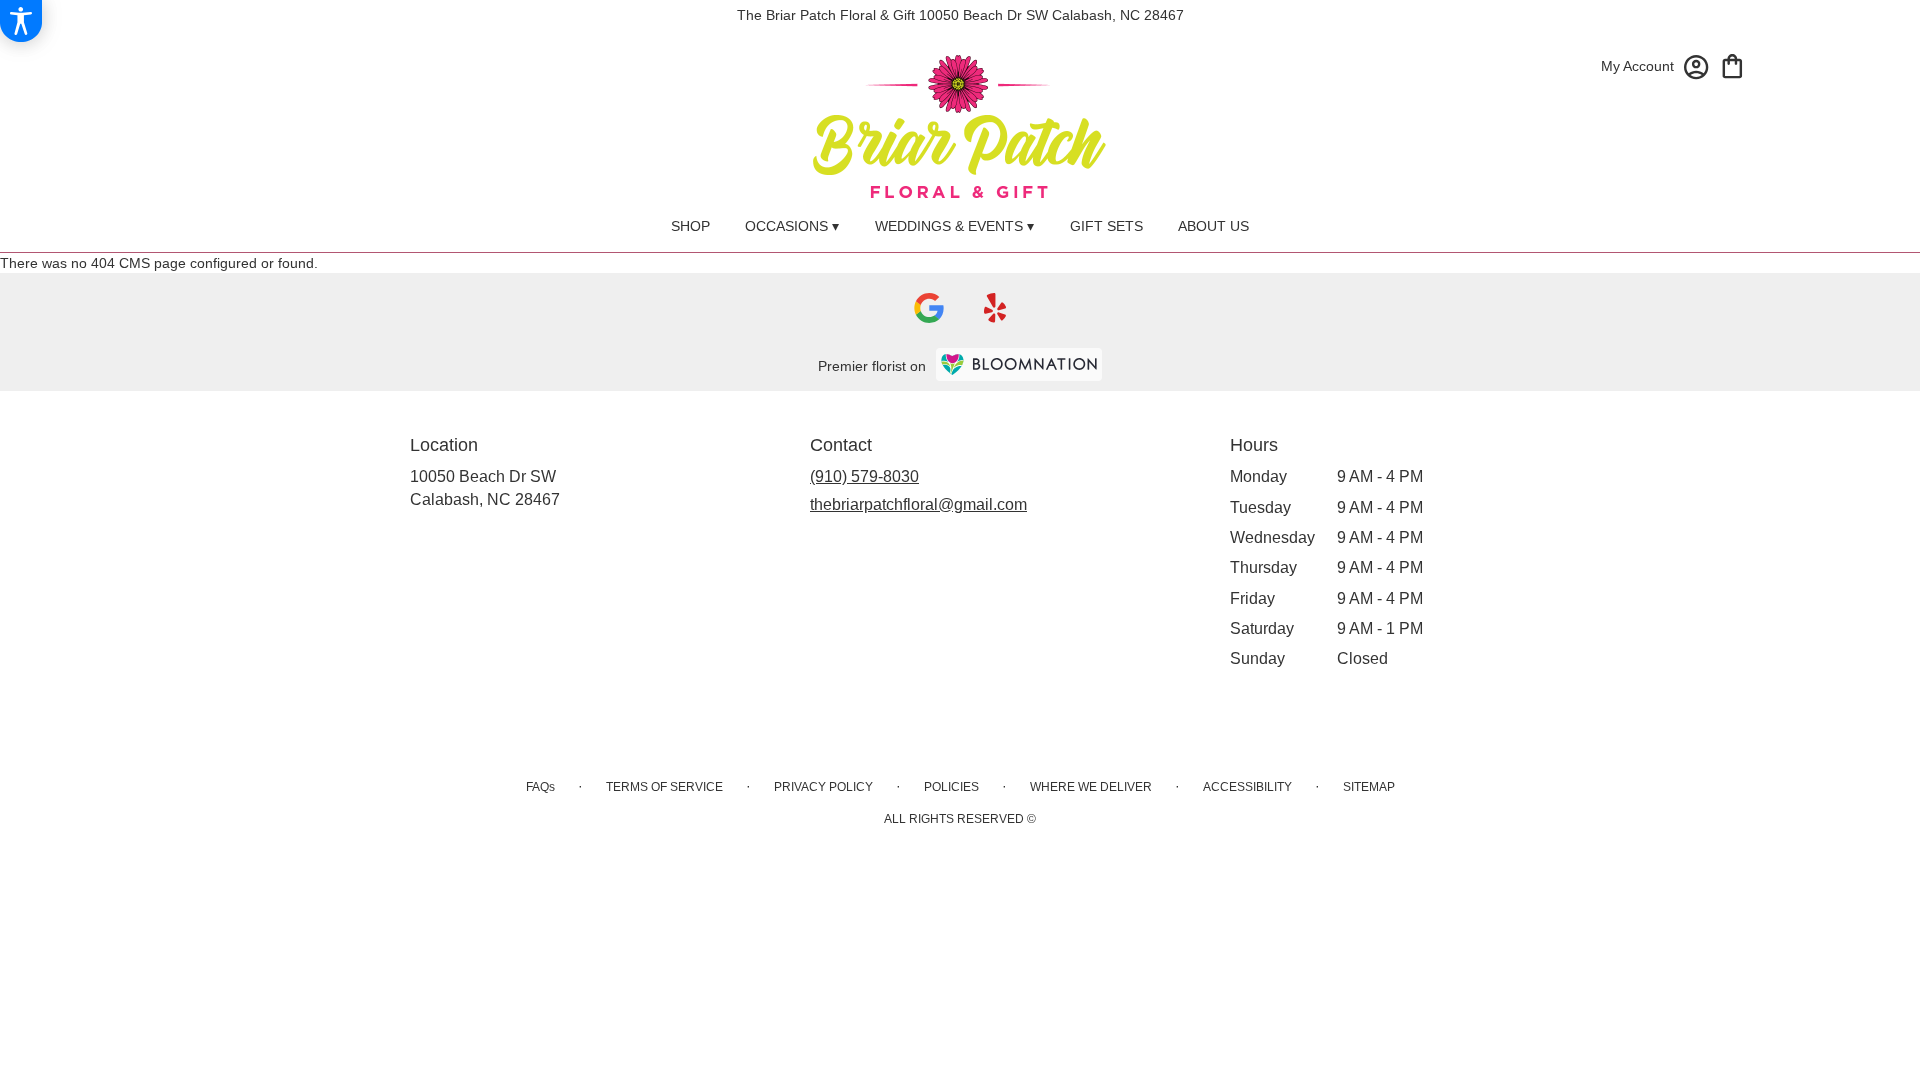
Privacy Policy (823, 787)
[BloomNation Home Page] (1019, 364)
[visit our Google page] (929, 308)
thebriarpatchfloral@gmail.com (918, 504)
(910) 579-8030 (864, 476)
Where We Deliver (1091, 787)
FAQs (540, 787)
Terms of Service (664, 787)
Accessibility (1247, 787)
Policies (951, 787)
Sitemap (1369, 787)
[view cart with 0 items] (1732, 64)
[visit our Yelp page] (995, 308)
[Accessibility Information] (21, 21)
